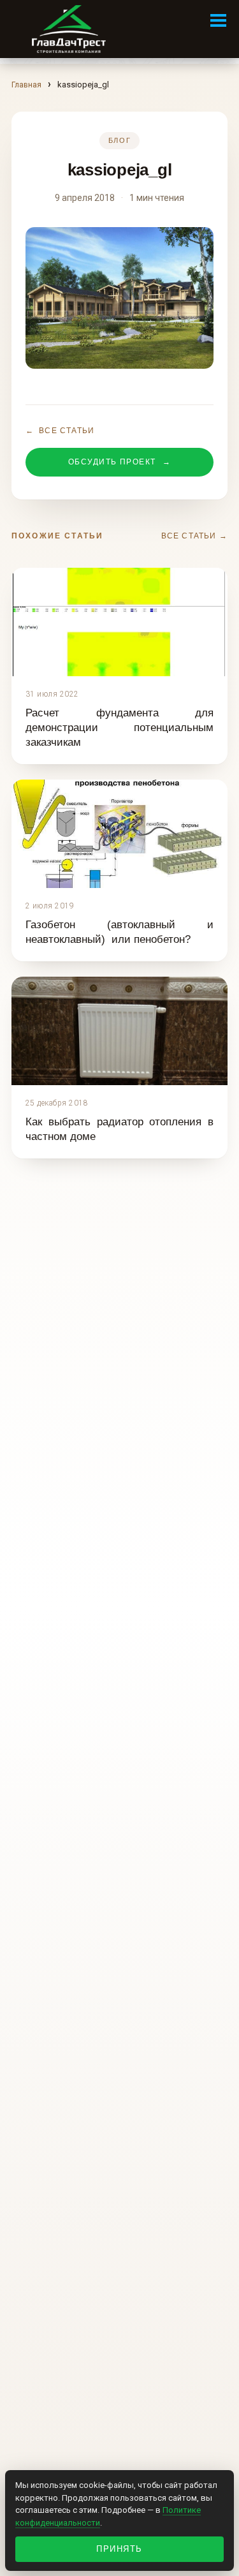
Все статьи (60, 431)
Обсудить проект (119, 462)
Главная (26, 85)
